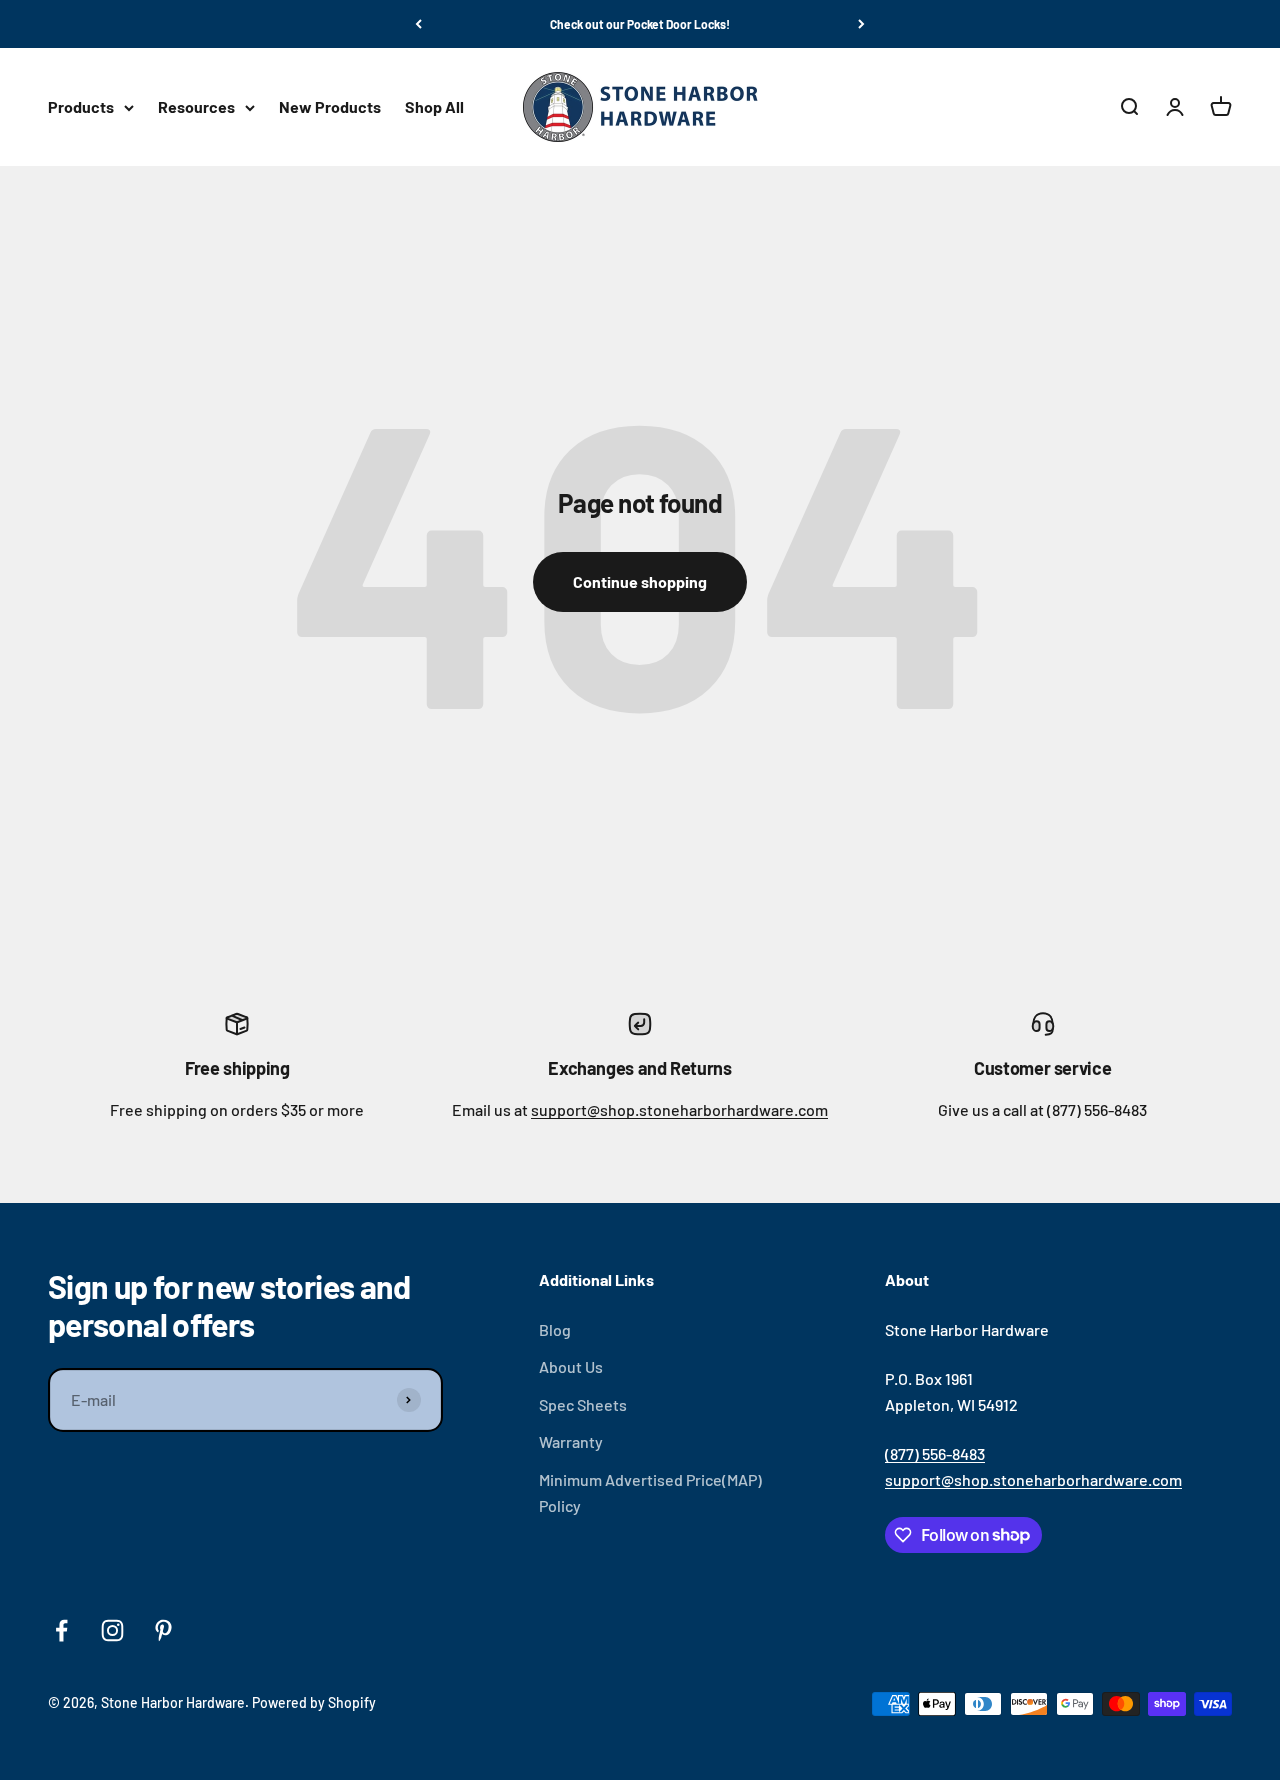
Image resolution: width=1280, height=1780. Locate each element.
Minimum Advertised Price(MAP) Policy (650, 1492)
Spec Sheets (583, 1404)
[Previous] (418, 24)
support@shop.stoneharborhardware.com (679, 1109)
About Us (571, 1366)
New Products (330, 107)
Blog (555, 1329)
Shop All (434, 107)
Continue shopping (640, 581)
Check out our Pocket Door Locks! (640, 24)
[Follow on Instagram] (112, 1630)
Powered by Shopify (314, 1702)
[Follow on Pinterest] (163, 1630)
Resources (196, 107)
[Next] (861, 24)
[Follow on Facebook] (61, 1630)
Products (81, 107)
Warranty (571, 1441)
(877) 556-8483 (935, 1453)
